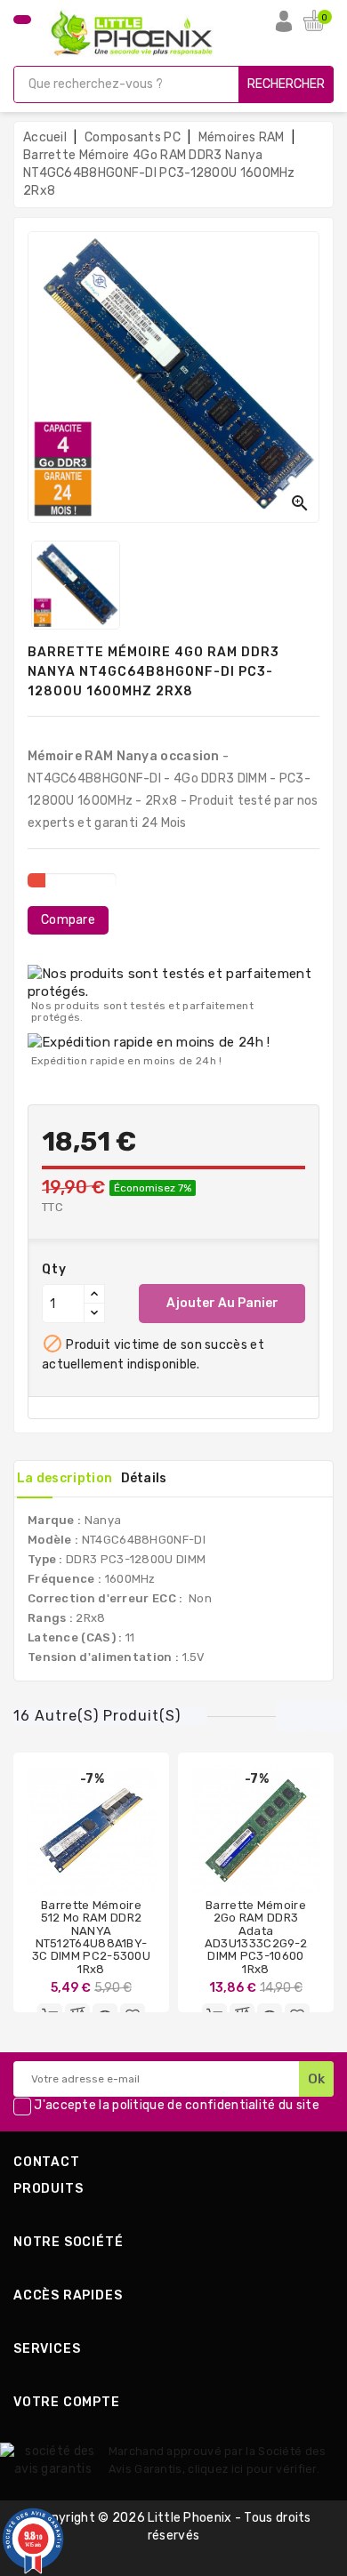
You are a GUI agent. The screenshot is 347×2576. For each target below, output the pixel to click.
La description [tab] (65, 1478)
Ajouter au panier (222, 1303)
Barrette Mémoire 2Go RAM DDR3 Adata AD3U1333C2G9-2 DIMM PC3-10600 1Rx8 (256, 1937)
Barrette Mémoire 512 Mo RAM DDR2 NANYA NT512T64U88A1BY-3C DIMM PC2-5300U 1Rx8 (91, 1937)
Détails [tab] (144, 1478)
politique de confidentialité (194, 2106)
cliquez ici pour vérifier (252, 2469)
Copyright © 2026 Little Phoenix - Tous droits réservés (173, 2527)
